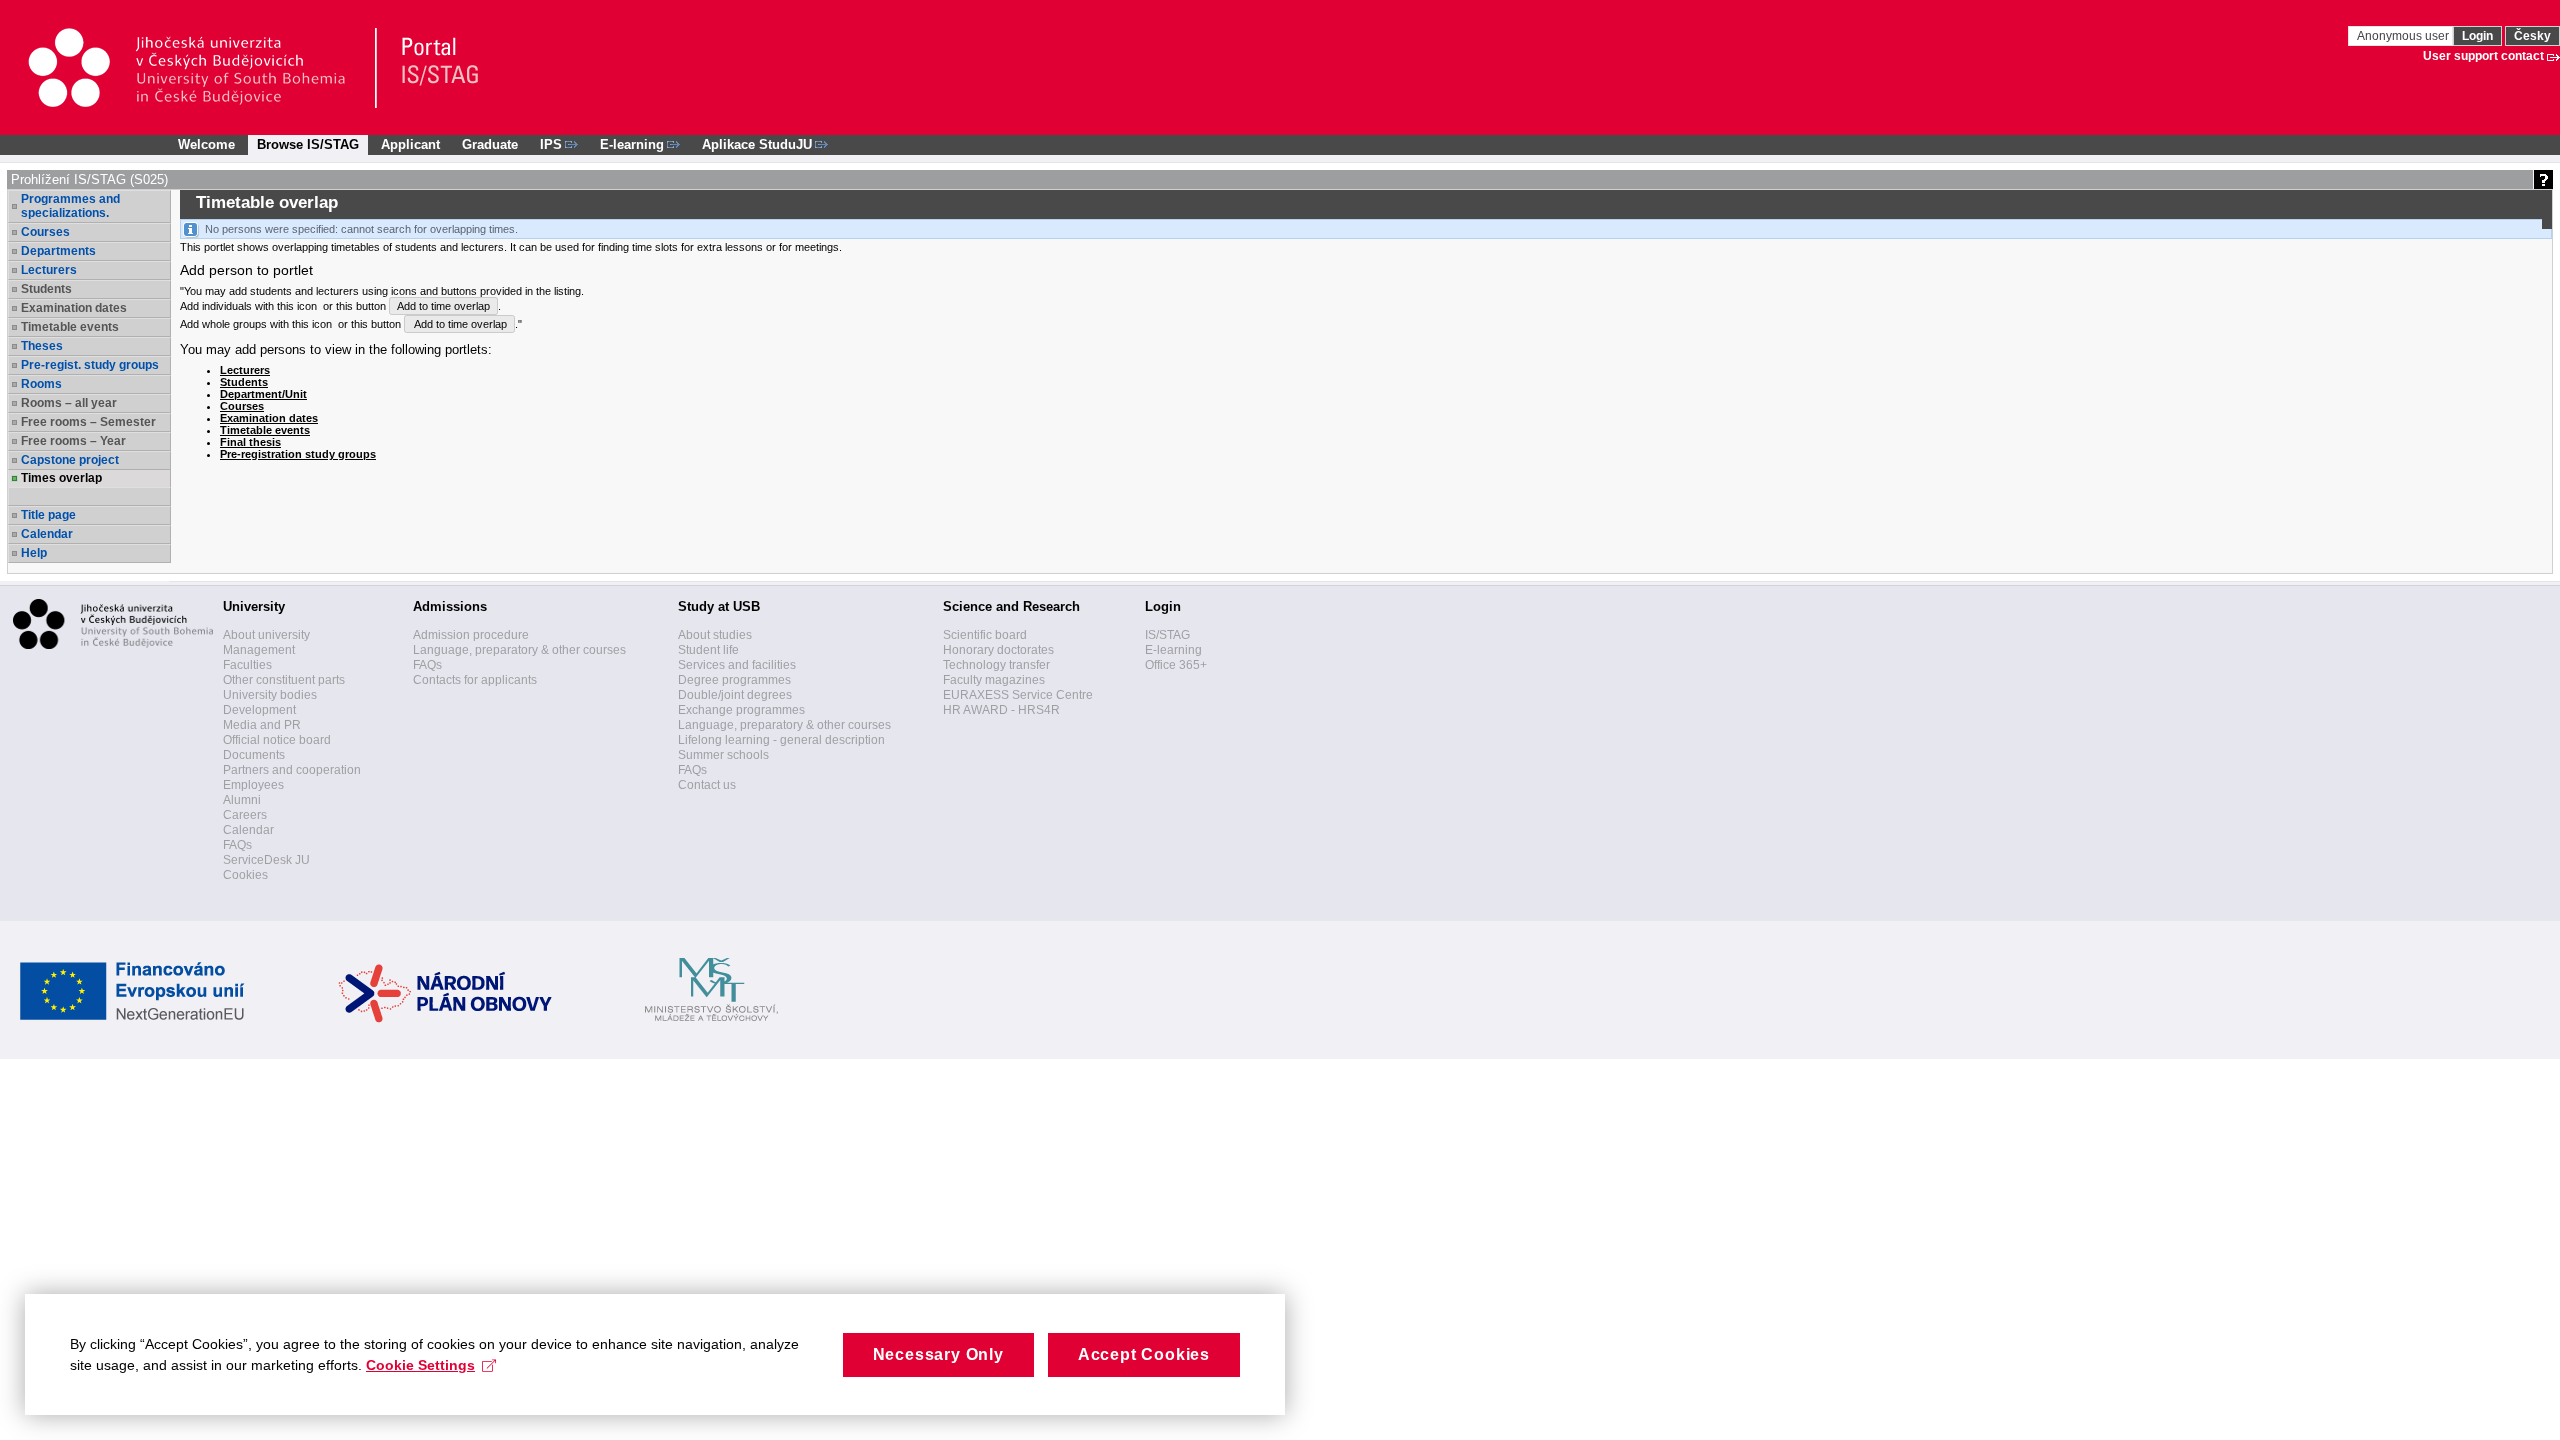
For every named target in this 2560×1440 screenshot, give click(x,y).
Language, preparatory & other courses (519, 650)
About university (266, 635)
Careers (245, 815)
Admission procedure (471, 635)
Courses (45, 232)
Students (244, 382)
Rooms (41, 384)
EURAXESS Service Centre (1018, 695)
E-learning (1173, 650)
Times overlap (61, 478)
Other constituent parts (284, 680)
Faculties (247, 665)
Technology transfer (996, 665)
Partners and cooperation (292, 770)
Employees (253, 785)
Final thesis (250, 442)
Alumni (242, 800)
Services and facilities (737, 665)
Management (259, 650)
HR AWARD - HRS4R (1001, 710)
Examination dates (269, 418)
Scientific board (985, 635)
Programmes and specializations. (70, 206)
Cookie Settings (420, 1365)
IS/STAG (1167, 635)
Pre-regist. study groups (90, 365)
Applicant (410, 144)
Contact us (707, 785)
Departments (58, 251)
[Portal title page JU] (431, 68)
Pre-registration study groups (298, 454)
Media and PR (262, 725)
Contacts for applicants (475, 680)
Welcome (206, 144)
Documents (254, 755)
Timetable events (265, 430)
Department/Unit (263, 394)
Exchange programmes (741, 710)
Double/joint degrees (735, 695)
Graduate (490, 144)
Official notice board (277, 740)
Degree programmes (734, 680)
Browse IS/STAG (308, 144)
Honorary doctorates (998, 650)
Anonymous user (2404, 36)
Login (2477, 36)
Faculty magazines (994, 680)
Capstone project (70, 460)
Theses (42, 346)
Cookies (245, 875)
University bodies (270, 695)
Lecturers (49, 270)
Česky (2532, 36)
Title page (48, 515)
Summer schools (723, 755)
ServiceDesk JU (266, 860)
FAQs (237, 845)
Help (34, 553)
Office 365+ (1176, 665)
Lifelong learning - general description (781, 740)
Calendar (47, 534)
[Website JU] (201, 68)
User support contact (2483, 56)
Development (259, 710)
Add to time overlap (443, 306)
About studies (715, 635)
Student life (708, 650)
